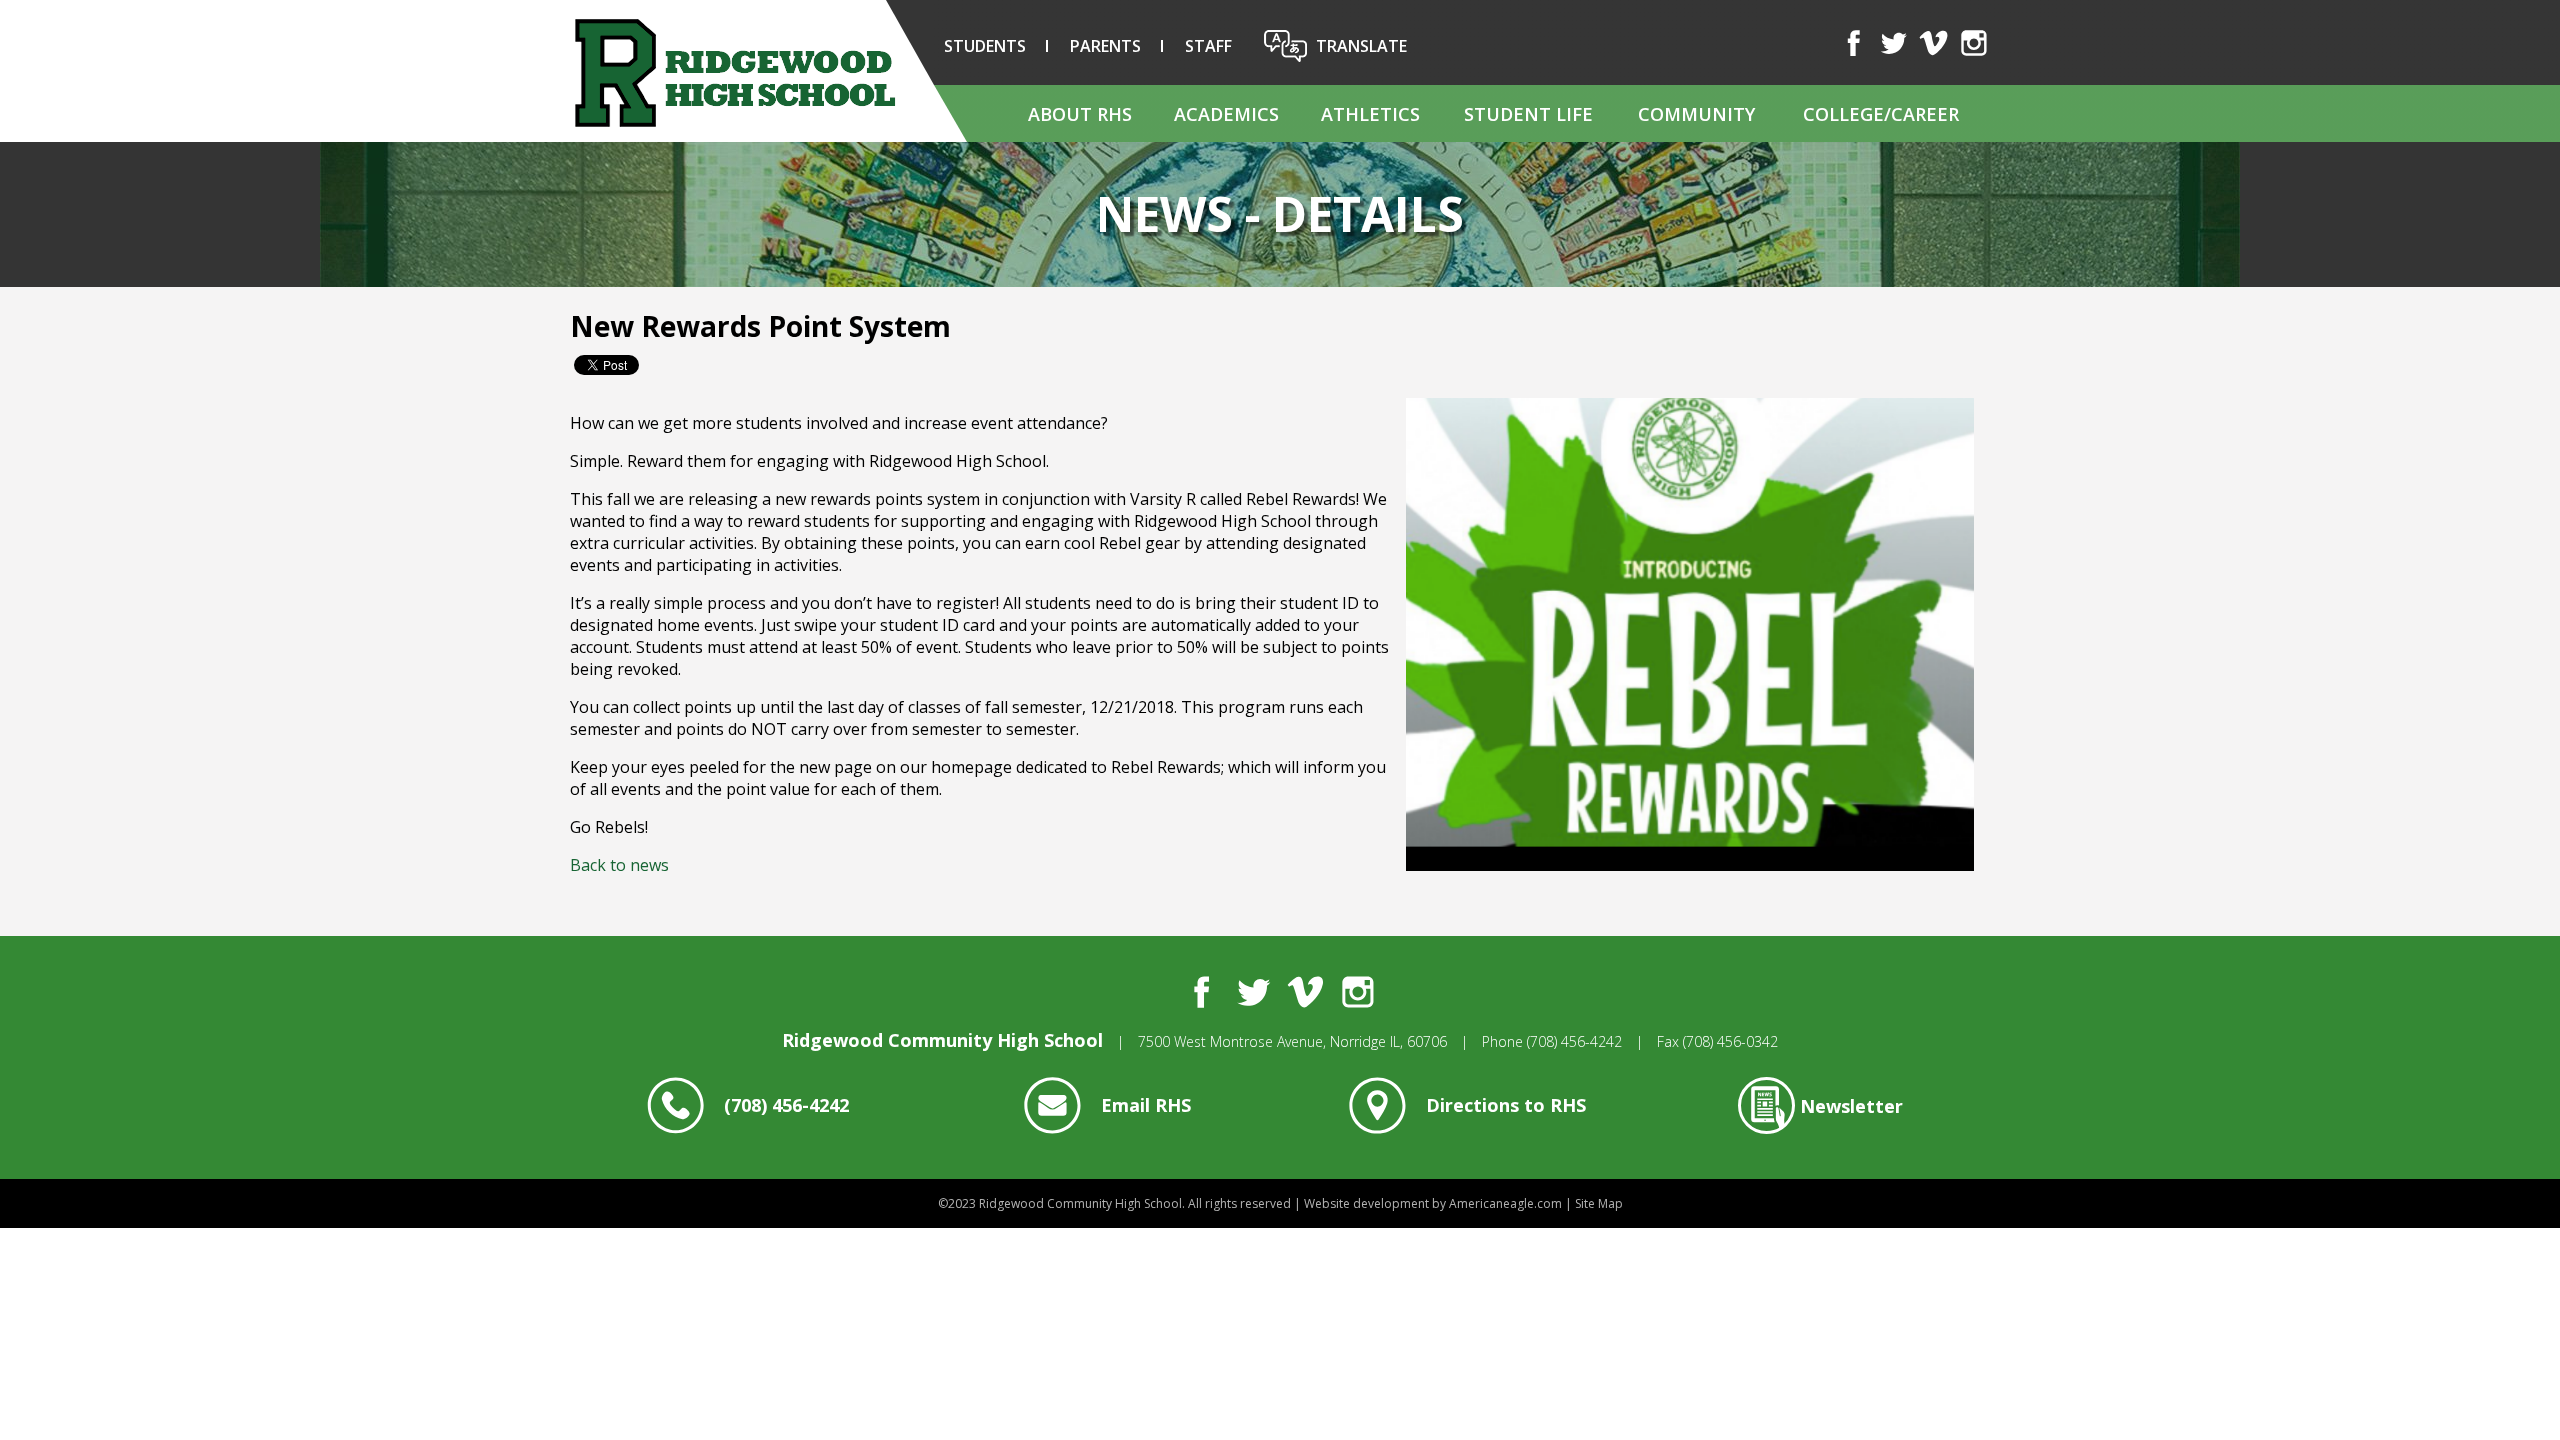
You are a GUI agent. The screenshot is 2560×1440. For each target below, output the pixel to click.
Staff (1208, 46)
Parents (1105, 46)
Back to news (619, 865)
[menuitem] (1079, 113)
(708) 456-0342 (1730, 1041)
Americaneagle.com (1505, 1203)
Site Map (1599, 1203)
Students (985, 46)
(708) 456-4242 (1574, 1041)
